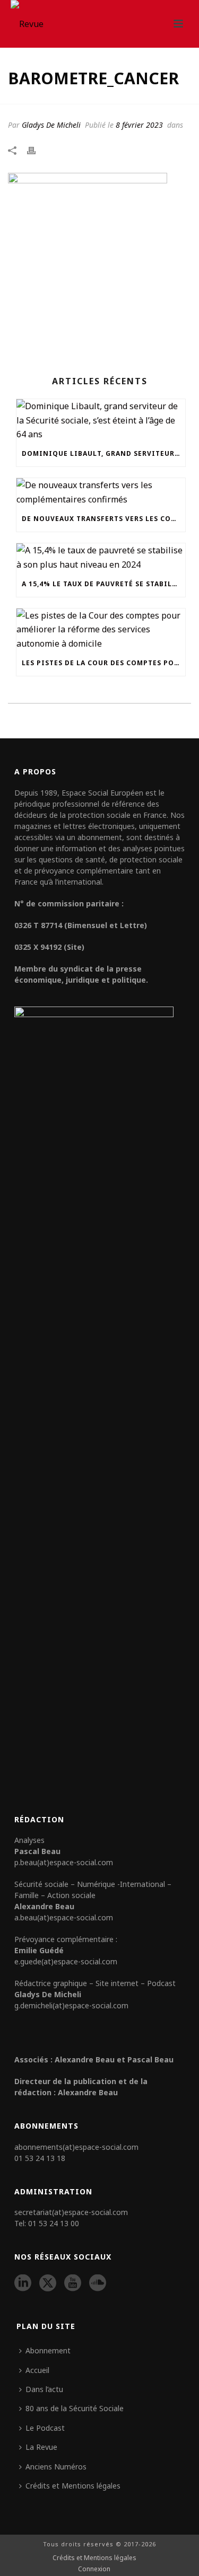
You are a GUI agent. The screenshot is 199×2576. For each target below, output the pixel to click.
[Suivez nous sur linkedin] (23, 2283)
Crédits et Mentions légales (73, 2486)
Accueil (37, 2370)
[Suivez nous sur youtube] (73, 2283)
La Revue (41, 2447)
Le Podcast (45, 2428)
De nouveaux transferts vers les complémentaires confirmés (103, 519)
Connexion (94, 2569)
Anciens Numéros (56, 2467)
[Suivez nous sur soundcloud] (98, 2283)
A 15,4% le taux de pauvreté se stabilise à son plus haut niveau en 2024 (103, 584)
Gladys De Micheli (51, 125)
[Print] (37, 149)
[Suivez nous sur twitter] (48, 2283)
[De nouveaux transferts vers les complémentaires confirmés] (101, 492)
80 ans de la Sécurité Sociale (75, 2408)
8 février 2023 (139, 125)
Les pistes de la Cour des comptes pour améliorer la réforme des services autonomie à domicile (103, 663)
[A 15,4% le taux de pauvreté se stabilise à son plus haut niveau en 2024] (101, 557)
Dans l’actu (44, 2389)
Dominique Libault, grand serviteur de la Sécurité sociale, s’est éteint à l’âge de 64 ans (103, 453)
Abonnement (48, 2350)
